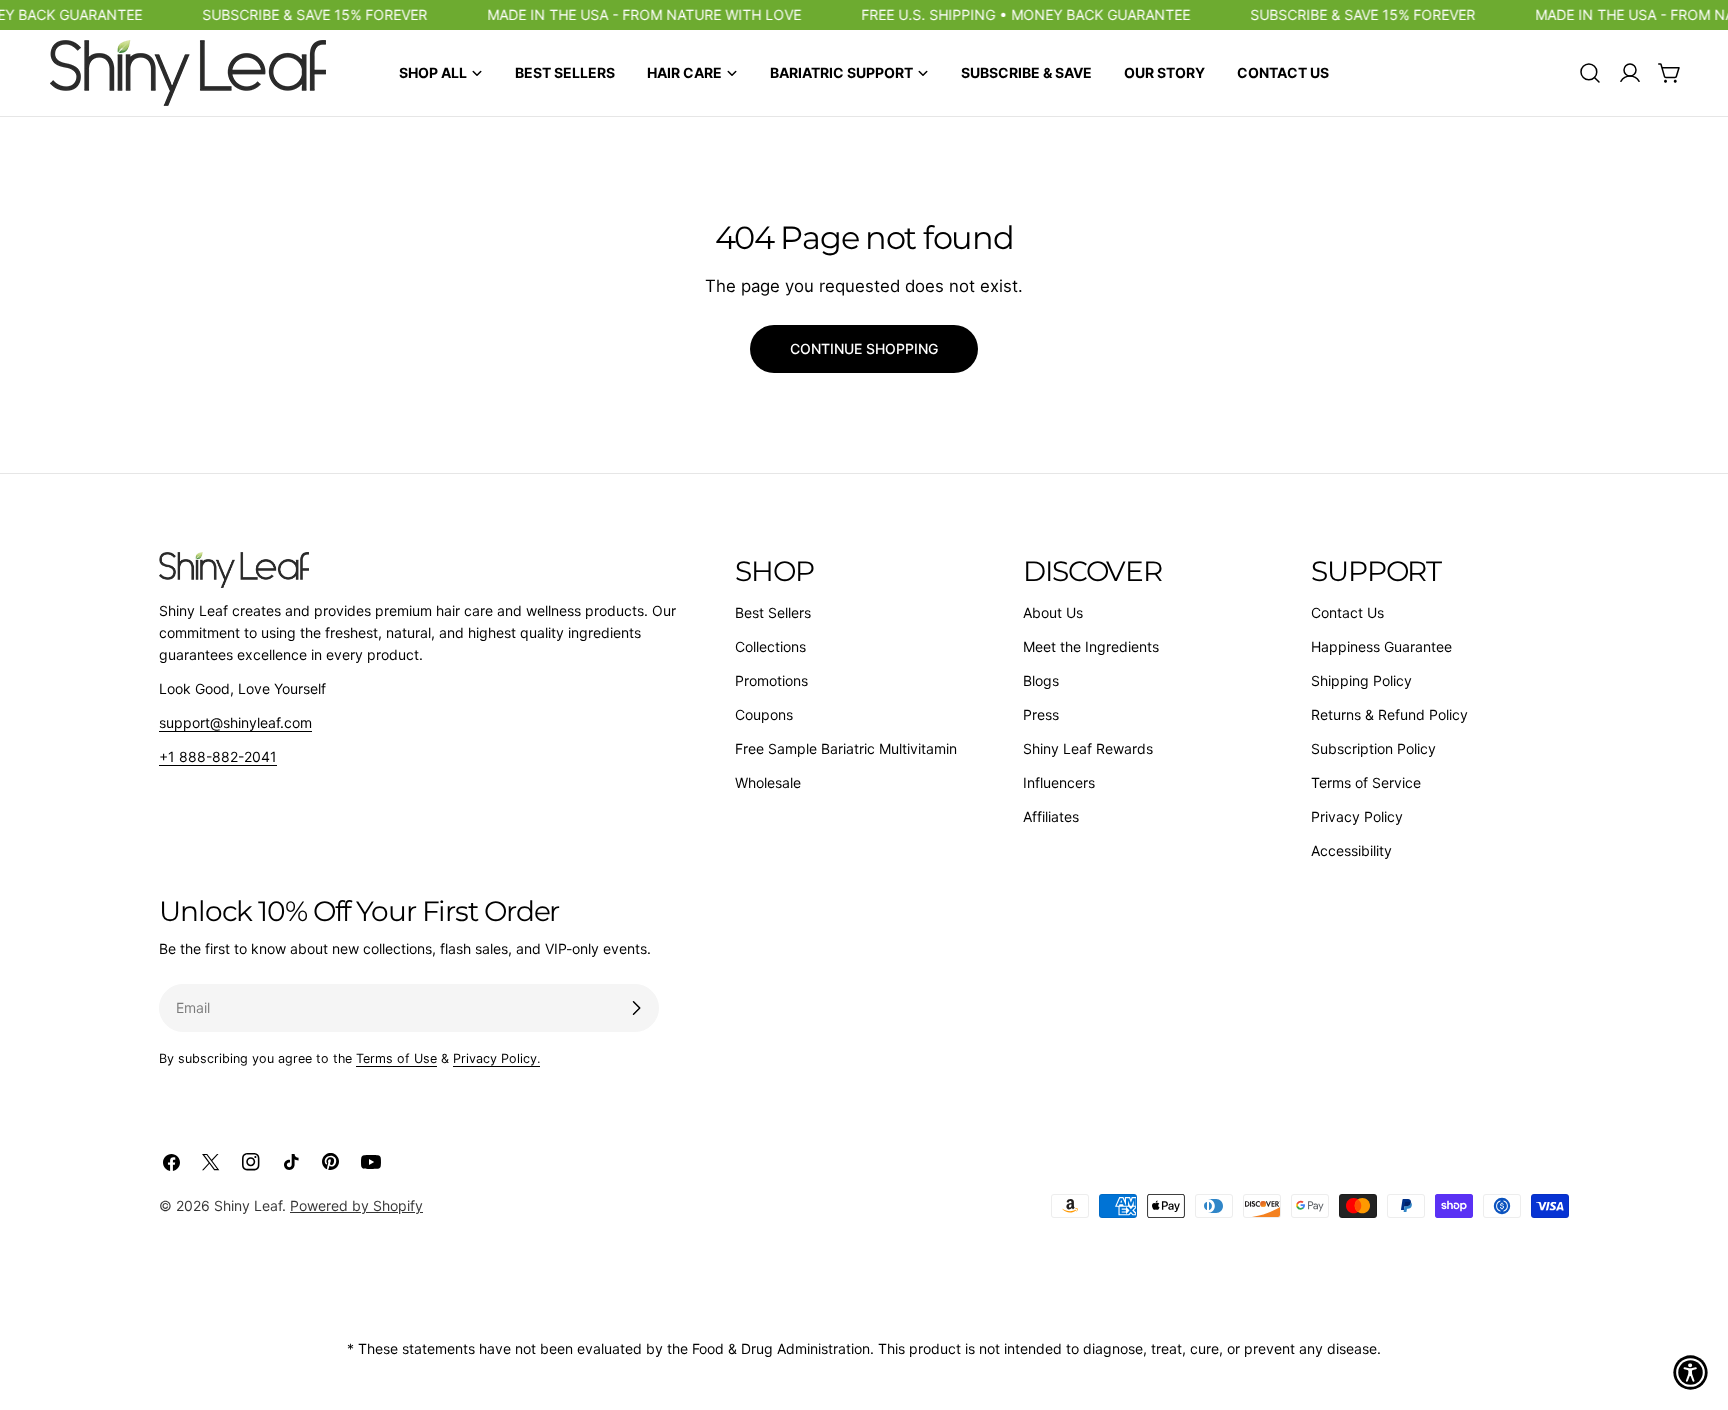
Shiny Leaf (248, 1205)
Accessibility (1351, 850)
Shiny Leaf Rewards (1088, 748)
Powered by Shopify (356, 1205)
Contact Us (1347, 612)
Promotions (771, 680)
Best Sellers (773, 612)
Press (1041, 714)
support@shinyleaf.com (235, 722)
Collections (770, 646)
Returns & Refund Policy (1389, 714)
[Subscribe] (636, 1008)
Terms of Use (396, 1058)
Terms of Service (1366, 782)
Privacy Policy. (496, 1058)
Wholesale (768, 782)
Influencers (1059, 782)
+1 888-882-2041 (218, 756)
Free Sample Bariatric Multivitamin (846, 748)
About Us (1053, 612)
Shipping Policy (1361, 680)
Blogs (1041, 680)
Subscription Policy (1373, 748)
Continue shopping (864, 348)
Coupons (764, 714)
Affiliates (1051, 816)
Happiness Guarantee (1381, 646)
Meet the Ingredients (1091, 646)
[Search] (1590, 73)
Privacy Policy (1357, 816)
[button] (1690, 1372)
